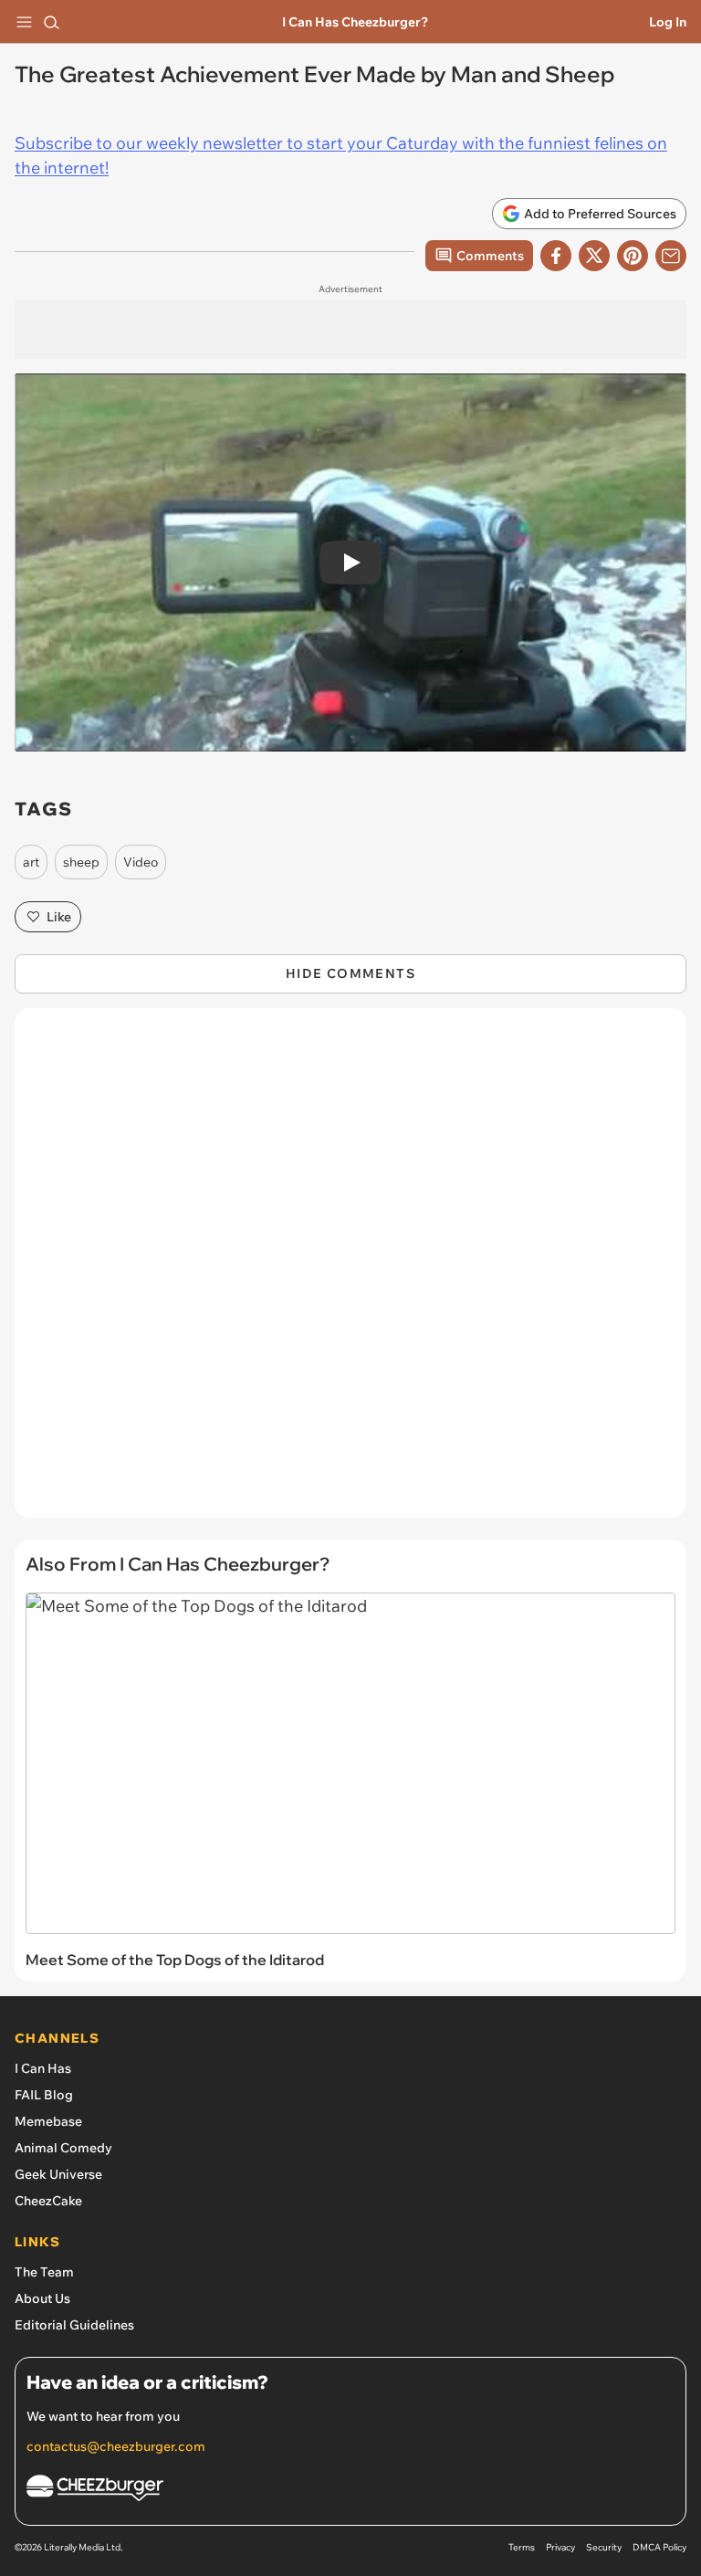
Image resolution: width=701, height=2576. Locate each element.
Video (141, 862)
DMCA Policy (659, 2547)
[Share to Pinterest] (633, 256)
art (31, 862)
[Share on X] (594, 256)
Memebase (48, 2121)
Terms (522, 2547)
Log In (668, 22)
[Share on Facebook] (556, 256)
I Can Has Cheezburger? (355, 22)
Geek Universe (58, 2174)
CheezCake (48, 2201)
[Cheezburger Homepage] (350, 2491)
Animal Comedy (63, 2148)
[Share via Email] (671, 256)
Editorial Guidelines (74, 2325)
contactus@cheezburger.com (116, 2446)
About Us (42, 2298)
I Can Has (43, 2068)
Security (604, 2547)
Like (59, 917)
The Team (44, 2272)
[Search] (51, 22)
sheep (81, 862)
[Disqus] (350, 1272)
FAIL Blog (44, 2095)
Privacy (560, 2547)
